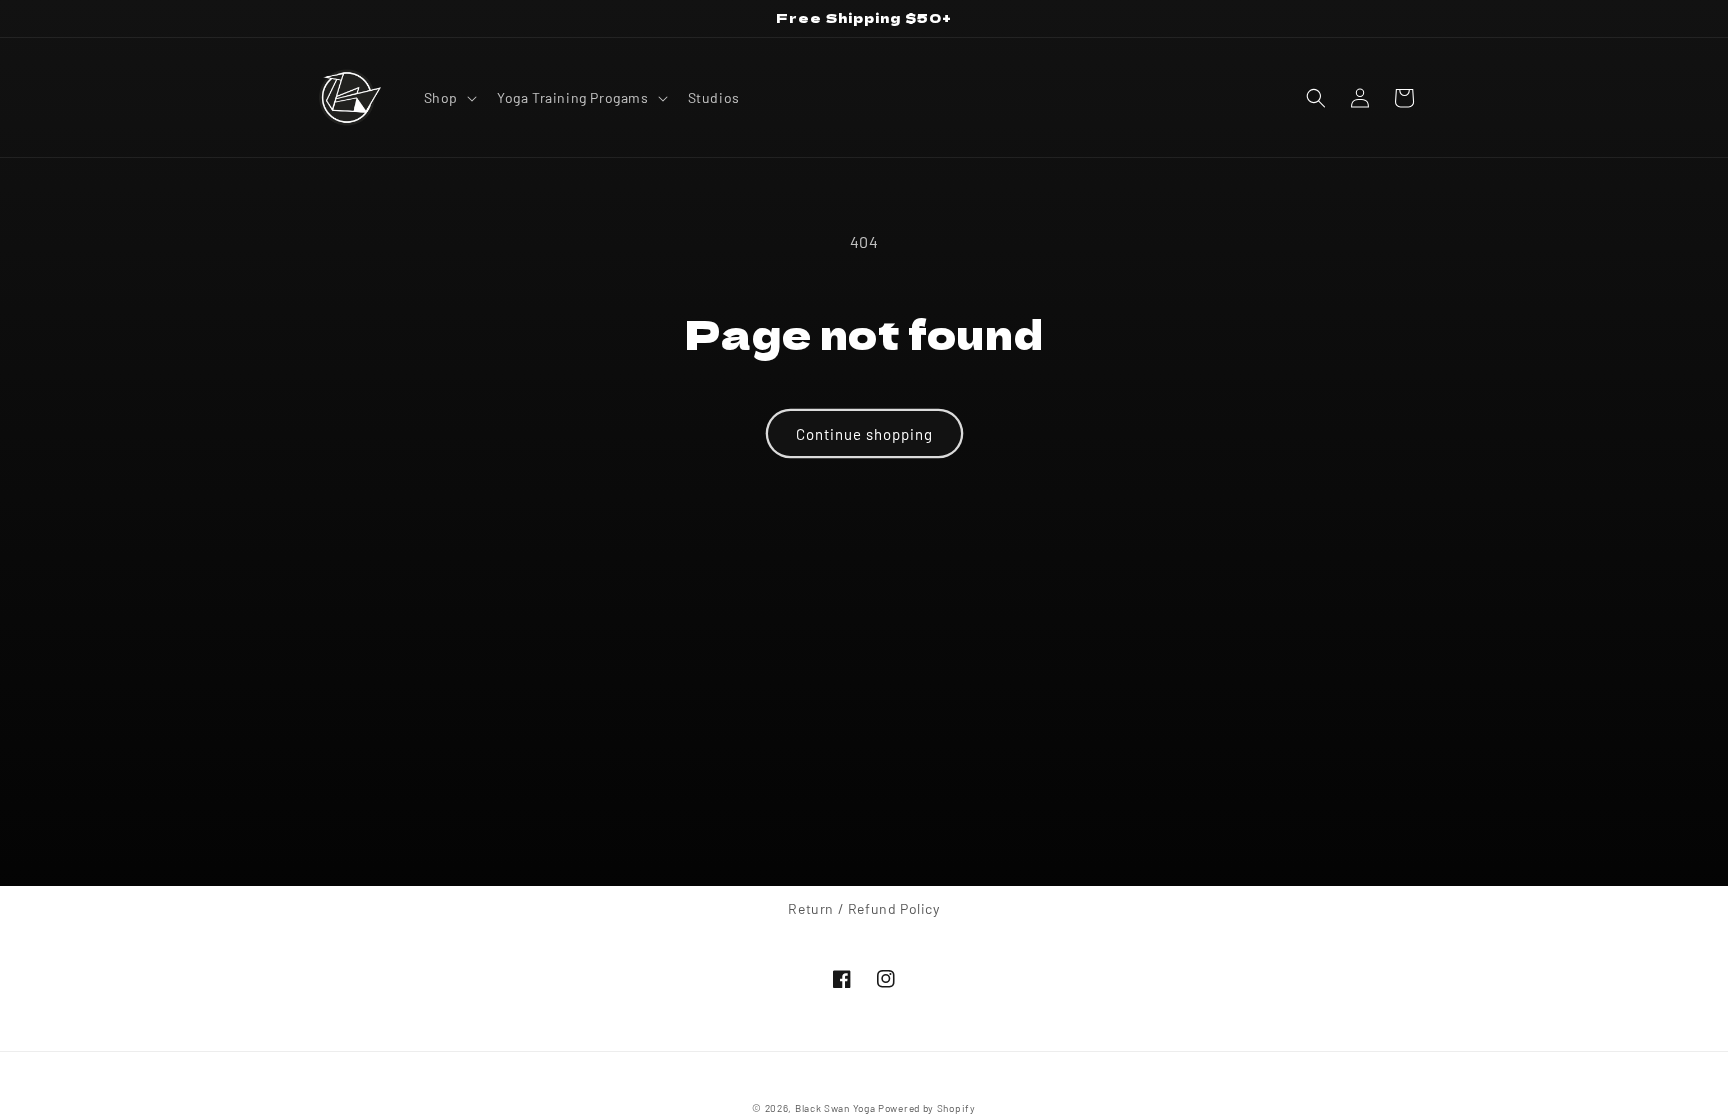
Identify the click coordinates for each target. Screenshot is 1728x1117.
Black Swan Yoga (835, 1108)
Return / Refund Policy (863, 908)
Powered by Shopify (927, 1108)
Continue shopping (864, 434)
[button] (448, 98)
